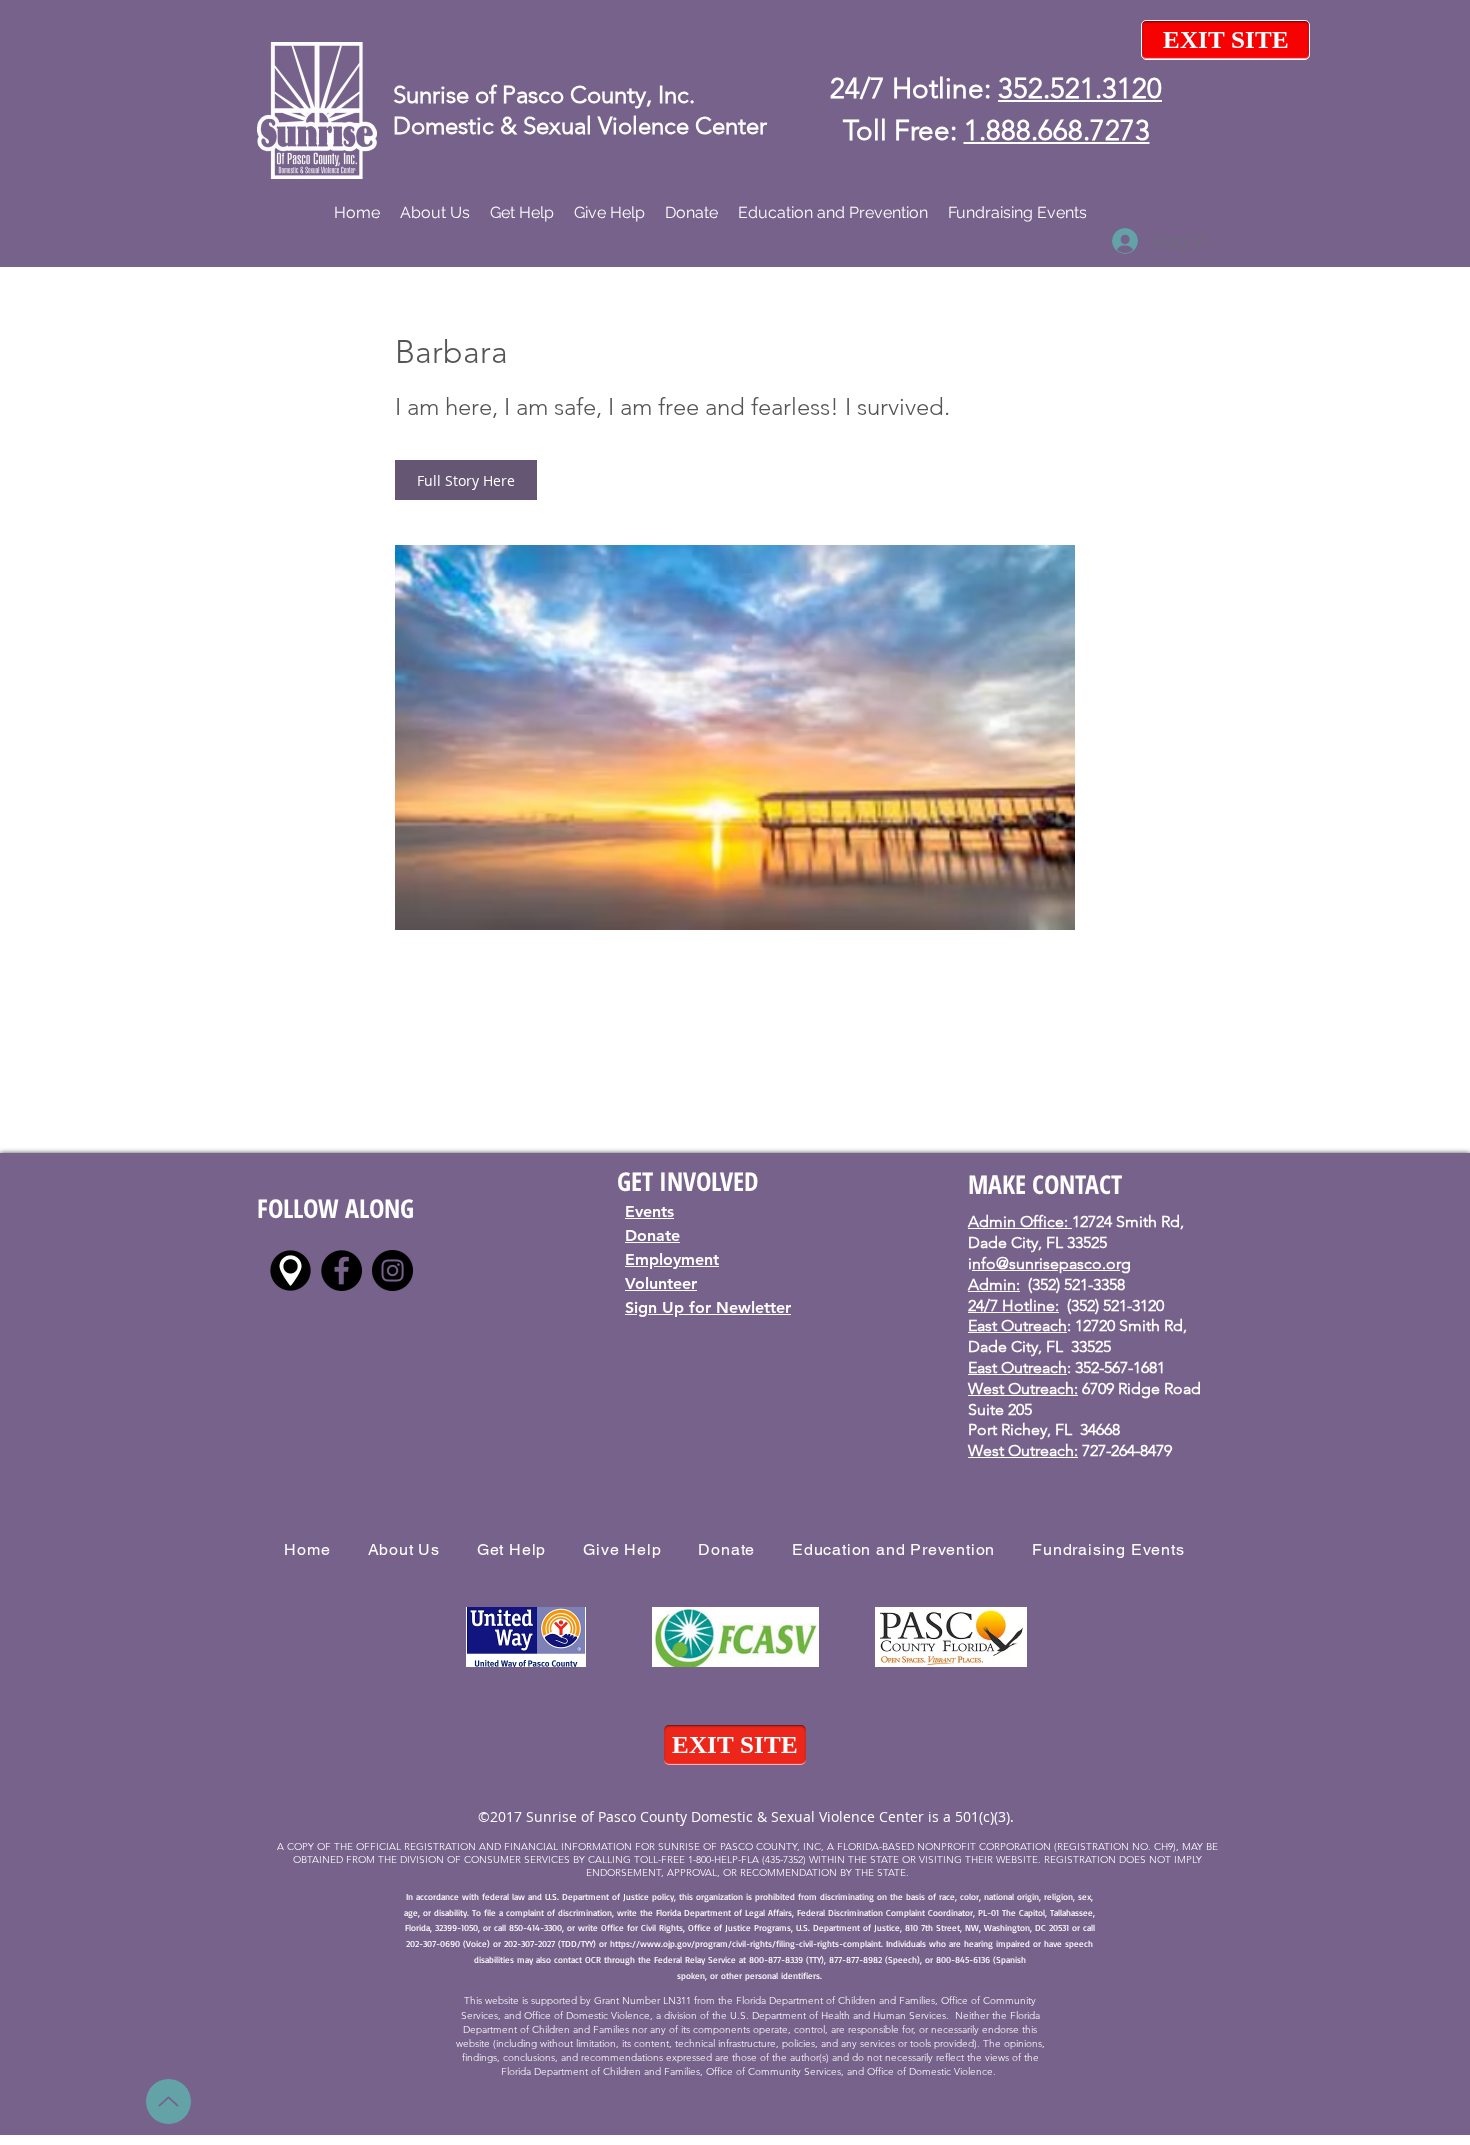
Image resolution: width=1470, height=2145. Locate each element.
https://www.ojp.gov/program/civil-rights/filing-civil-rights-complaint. (746, 1943)
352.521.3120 (1080, 88)
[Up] (168, 2101)
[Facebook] (341, 1270)
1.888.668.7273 (1057, 130)
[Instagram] (392, 1270)
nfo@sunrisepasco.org (1051, 1263)
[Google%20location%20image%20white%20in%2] (290, 1270)
